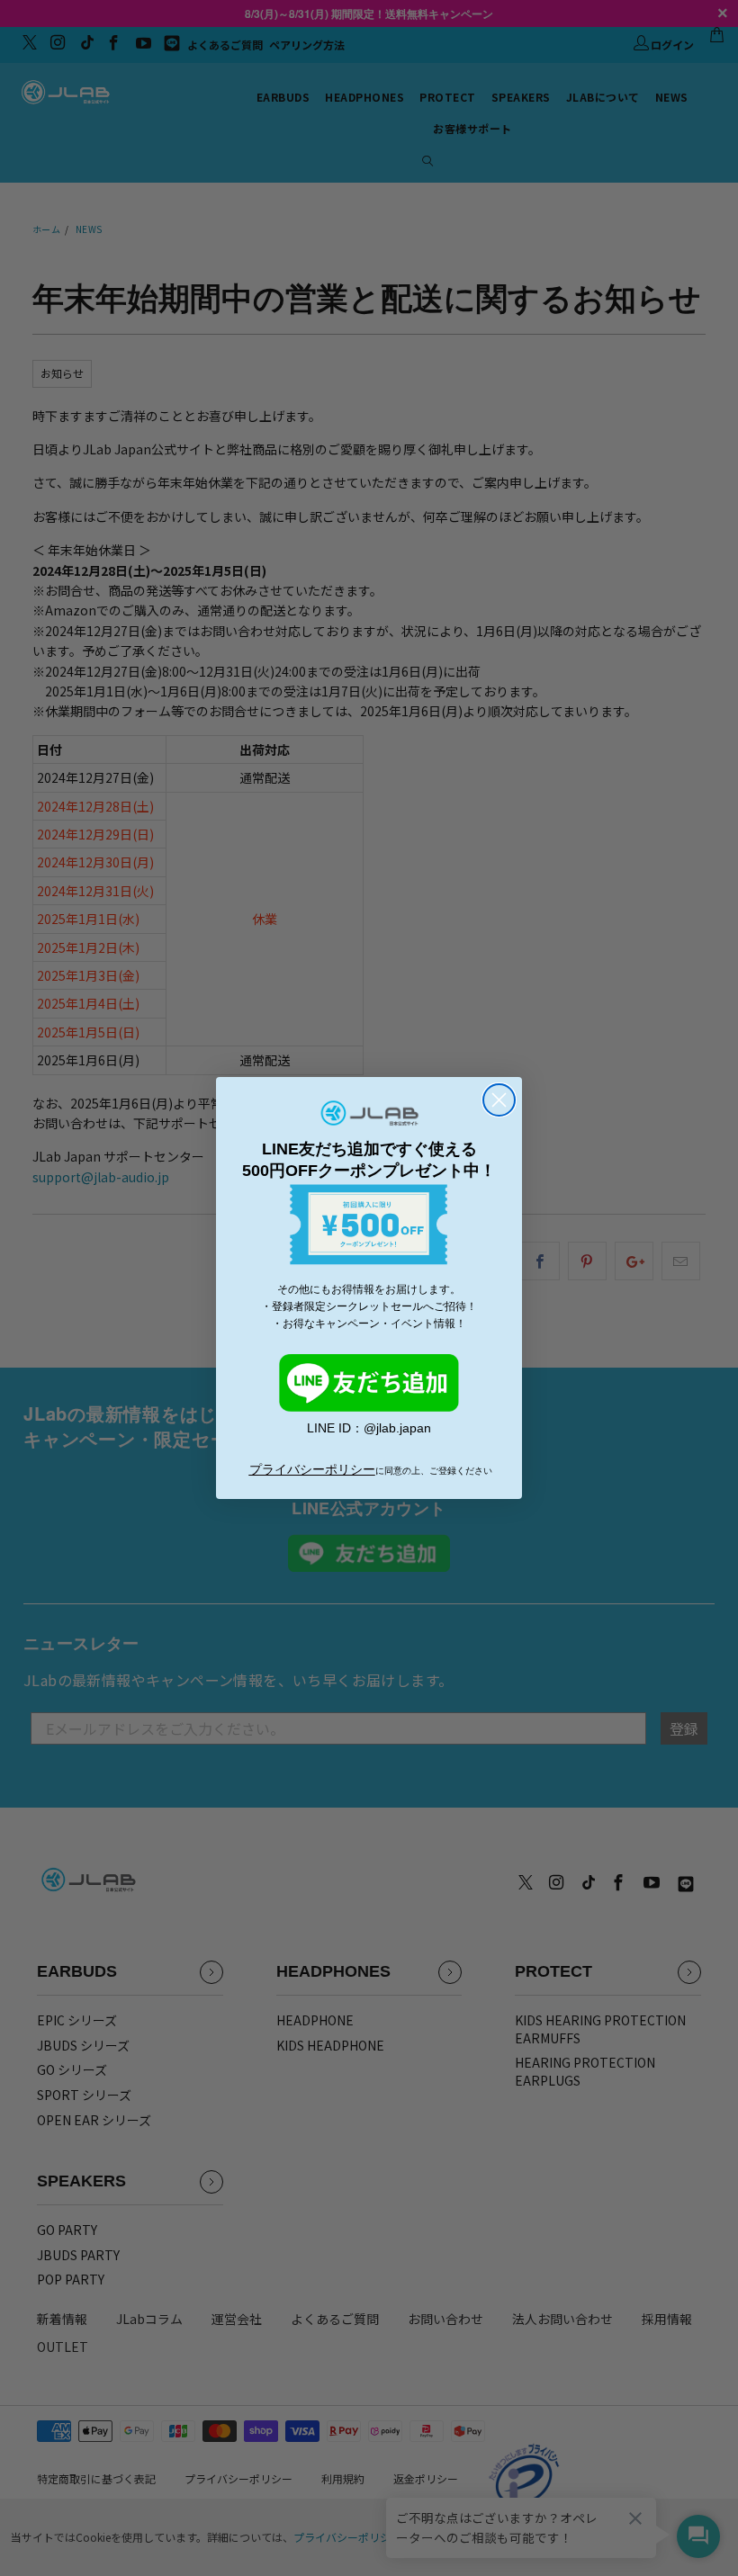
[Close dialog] (499, 1100)
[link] (369, 1383)
